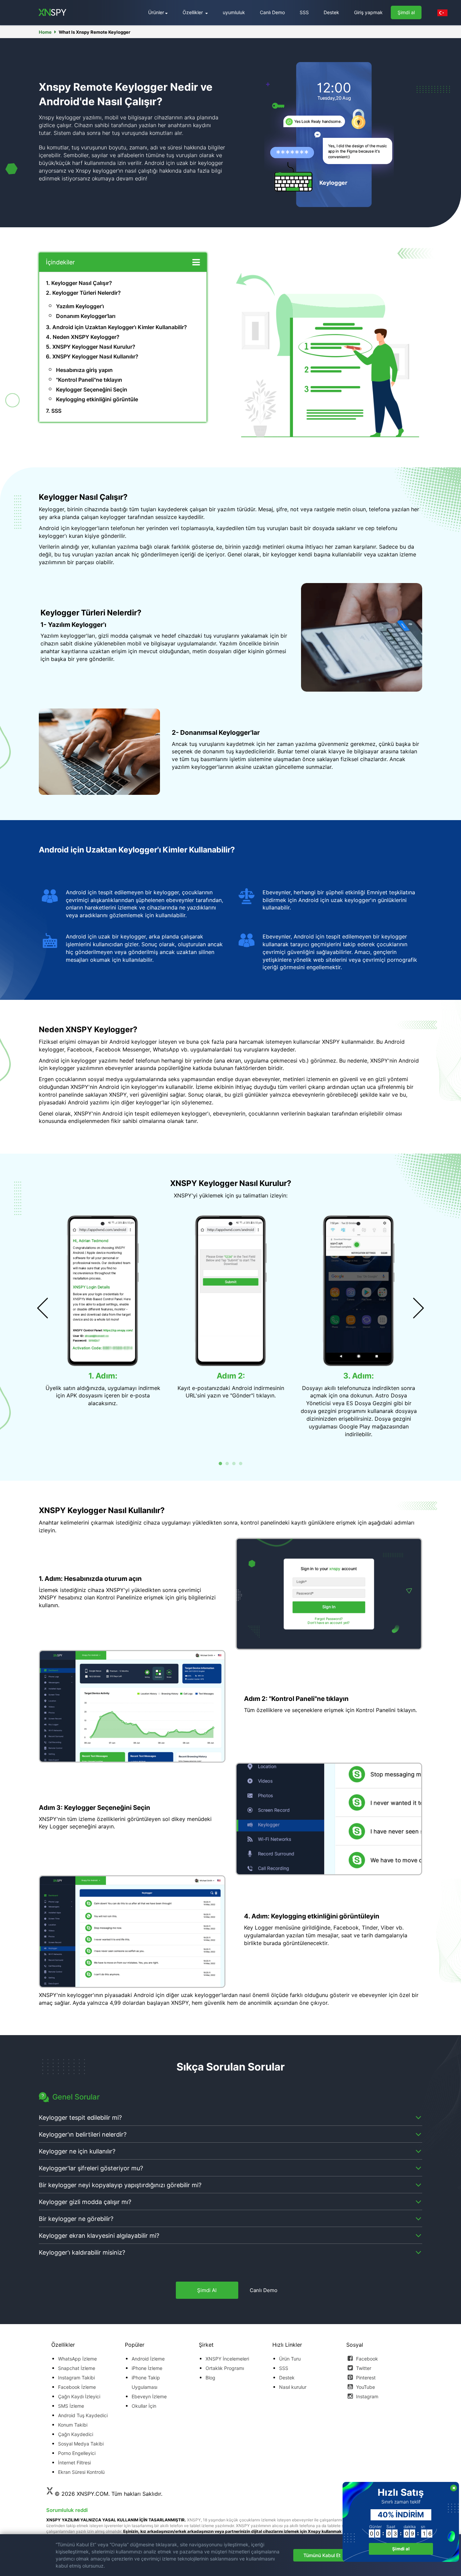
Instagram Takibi (76, 2378)
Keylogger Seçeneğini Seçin (92, 389)
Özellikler (193, 12)
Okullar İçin (144, 2406)
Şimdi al (406, 12)
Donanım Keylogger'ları (86, 316)
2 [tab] (227, 1464)
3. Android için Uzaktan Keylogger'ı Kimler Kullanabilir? (116, 327)
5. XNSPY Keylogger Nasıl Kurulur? (91, 347)
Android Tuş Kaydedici (83, 2415)
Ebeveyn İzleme (149, 2396)
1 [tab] (220, 1464)
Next (418, 1308)
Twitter (363, 2368)
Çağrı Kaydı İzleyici (79, 2396)
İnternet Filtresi (74, 2463)
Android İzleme (148, 2359)
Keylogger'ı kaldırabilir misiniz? (82, 2252)
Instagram (367, 2396)
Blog (210, 2378)
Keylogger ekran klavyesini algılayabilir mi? (99, 2236)
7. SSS (54, 411)
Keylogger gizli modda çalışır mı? (85, 2202)
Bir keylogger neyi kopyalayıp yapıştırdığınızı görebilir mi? (120, 2185)
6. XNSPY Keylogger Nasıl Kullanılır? (92, 356)
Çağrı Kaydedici (76, 2434)
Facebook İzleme (77, 2387)
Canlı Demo (272, 12)
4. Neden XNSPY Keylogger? (83, 337)
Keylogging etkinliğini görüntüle (97, 399)
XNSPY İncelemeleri (227, 2359)
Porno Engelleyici (77, 2453)
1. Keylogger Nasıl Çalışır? (79, 283)
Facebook (366, 2359)
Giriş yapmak (368, 12)
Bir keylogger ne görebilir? (76, 2219)
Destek (331, 12)
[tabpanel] (103, 1310)
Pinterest (365, 2378)
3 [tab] (234, 1464)
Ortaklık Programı (225, 2368)
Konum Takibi (73, 2425)
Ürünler (156, 12)
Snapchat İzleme (77, 2368)
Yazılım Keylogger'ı (80, 306)
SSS (304, 12)
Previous (43, 1308)
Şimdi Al (207, 2290)
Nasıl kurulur (293, 2387)
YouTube (365, 2387)
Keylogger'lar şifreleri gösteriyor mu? (91, 2168)
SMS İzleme (71, 2406)
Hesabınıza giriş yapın (84, 370)
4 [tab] (241, 1464)
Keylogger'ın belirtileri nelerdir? (83, 2134)
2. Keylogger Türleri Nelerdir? (83, 293)
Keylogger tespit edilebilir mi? (80, 2118)
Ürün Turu (290, 2359)
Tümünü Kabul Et (322, 2555)
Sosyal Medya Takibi (81, 2444)
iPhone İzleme (147, 2368)
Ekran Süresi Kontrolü (81, 2472)
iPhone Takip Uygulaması (146, 2382)
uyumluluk (234, 12)
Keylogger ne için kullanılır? (77, 2151)
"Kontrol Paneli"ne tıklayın (89, 380)
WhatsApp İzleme (77, 2359)
